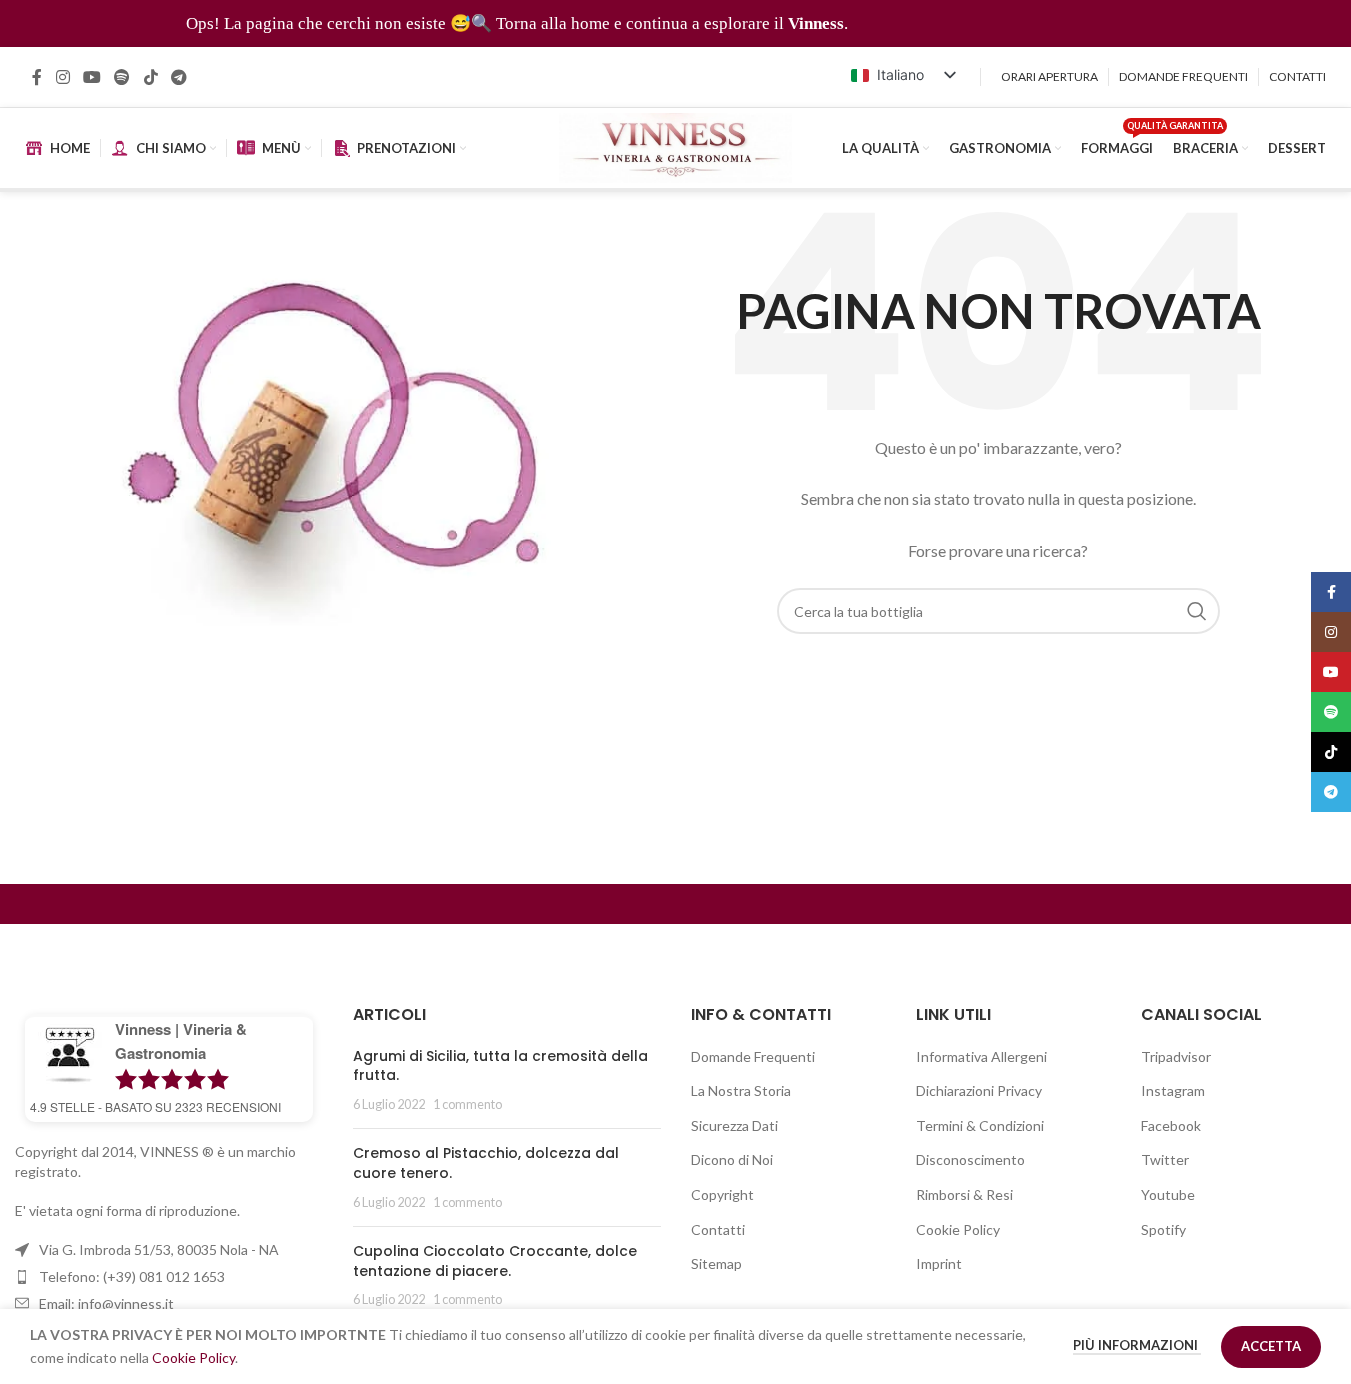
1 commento (467, 1104)
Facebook (1171, 1125)
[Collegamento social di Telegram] (178, 77)
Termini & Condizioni (980, 1125)
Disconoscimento (970, 1159)
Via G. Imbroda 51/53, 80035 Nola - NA (159, 1249)
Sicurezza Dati (734, 1125)
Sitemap (716, 1263)
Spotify (1163, 1229)
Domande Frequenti (753, 1056)
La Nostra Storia (741, 1090)
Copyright (722, 1194)
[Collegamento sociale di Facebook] (37, 77)
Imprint (939, 1263)
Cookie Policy (958, 1229)
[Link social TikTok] (150, 77)
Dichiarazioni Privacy (979, 1090)
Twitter (1165, 1159)
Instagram (1173, 1090)
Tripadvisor (1176, 1056)
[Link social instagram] (62, 77)
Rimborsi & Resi (964, 1194)
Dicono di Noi (732, 1159)
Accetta (1271, 1346)
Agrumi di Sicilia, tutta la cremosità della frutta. (500, 1066)
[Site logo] (675, 146)
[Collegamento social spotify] (122, 77)
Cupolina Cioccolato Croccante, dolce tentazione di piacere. (495, 1261)
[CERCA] (1197, 611)
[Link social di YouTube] (91, 77)
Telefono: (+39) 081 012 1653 (132, 1276)
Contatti (718, 1229)
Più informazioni (1137, 1345)
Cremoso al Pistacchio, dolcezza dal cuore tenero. (486, 1163)
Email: (106, 1303)
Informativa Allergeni (981, 1056)
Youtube (1168, 1194)
